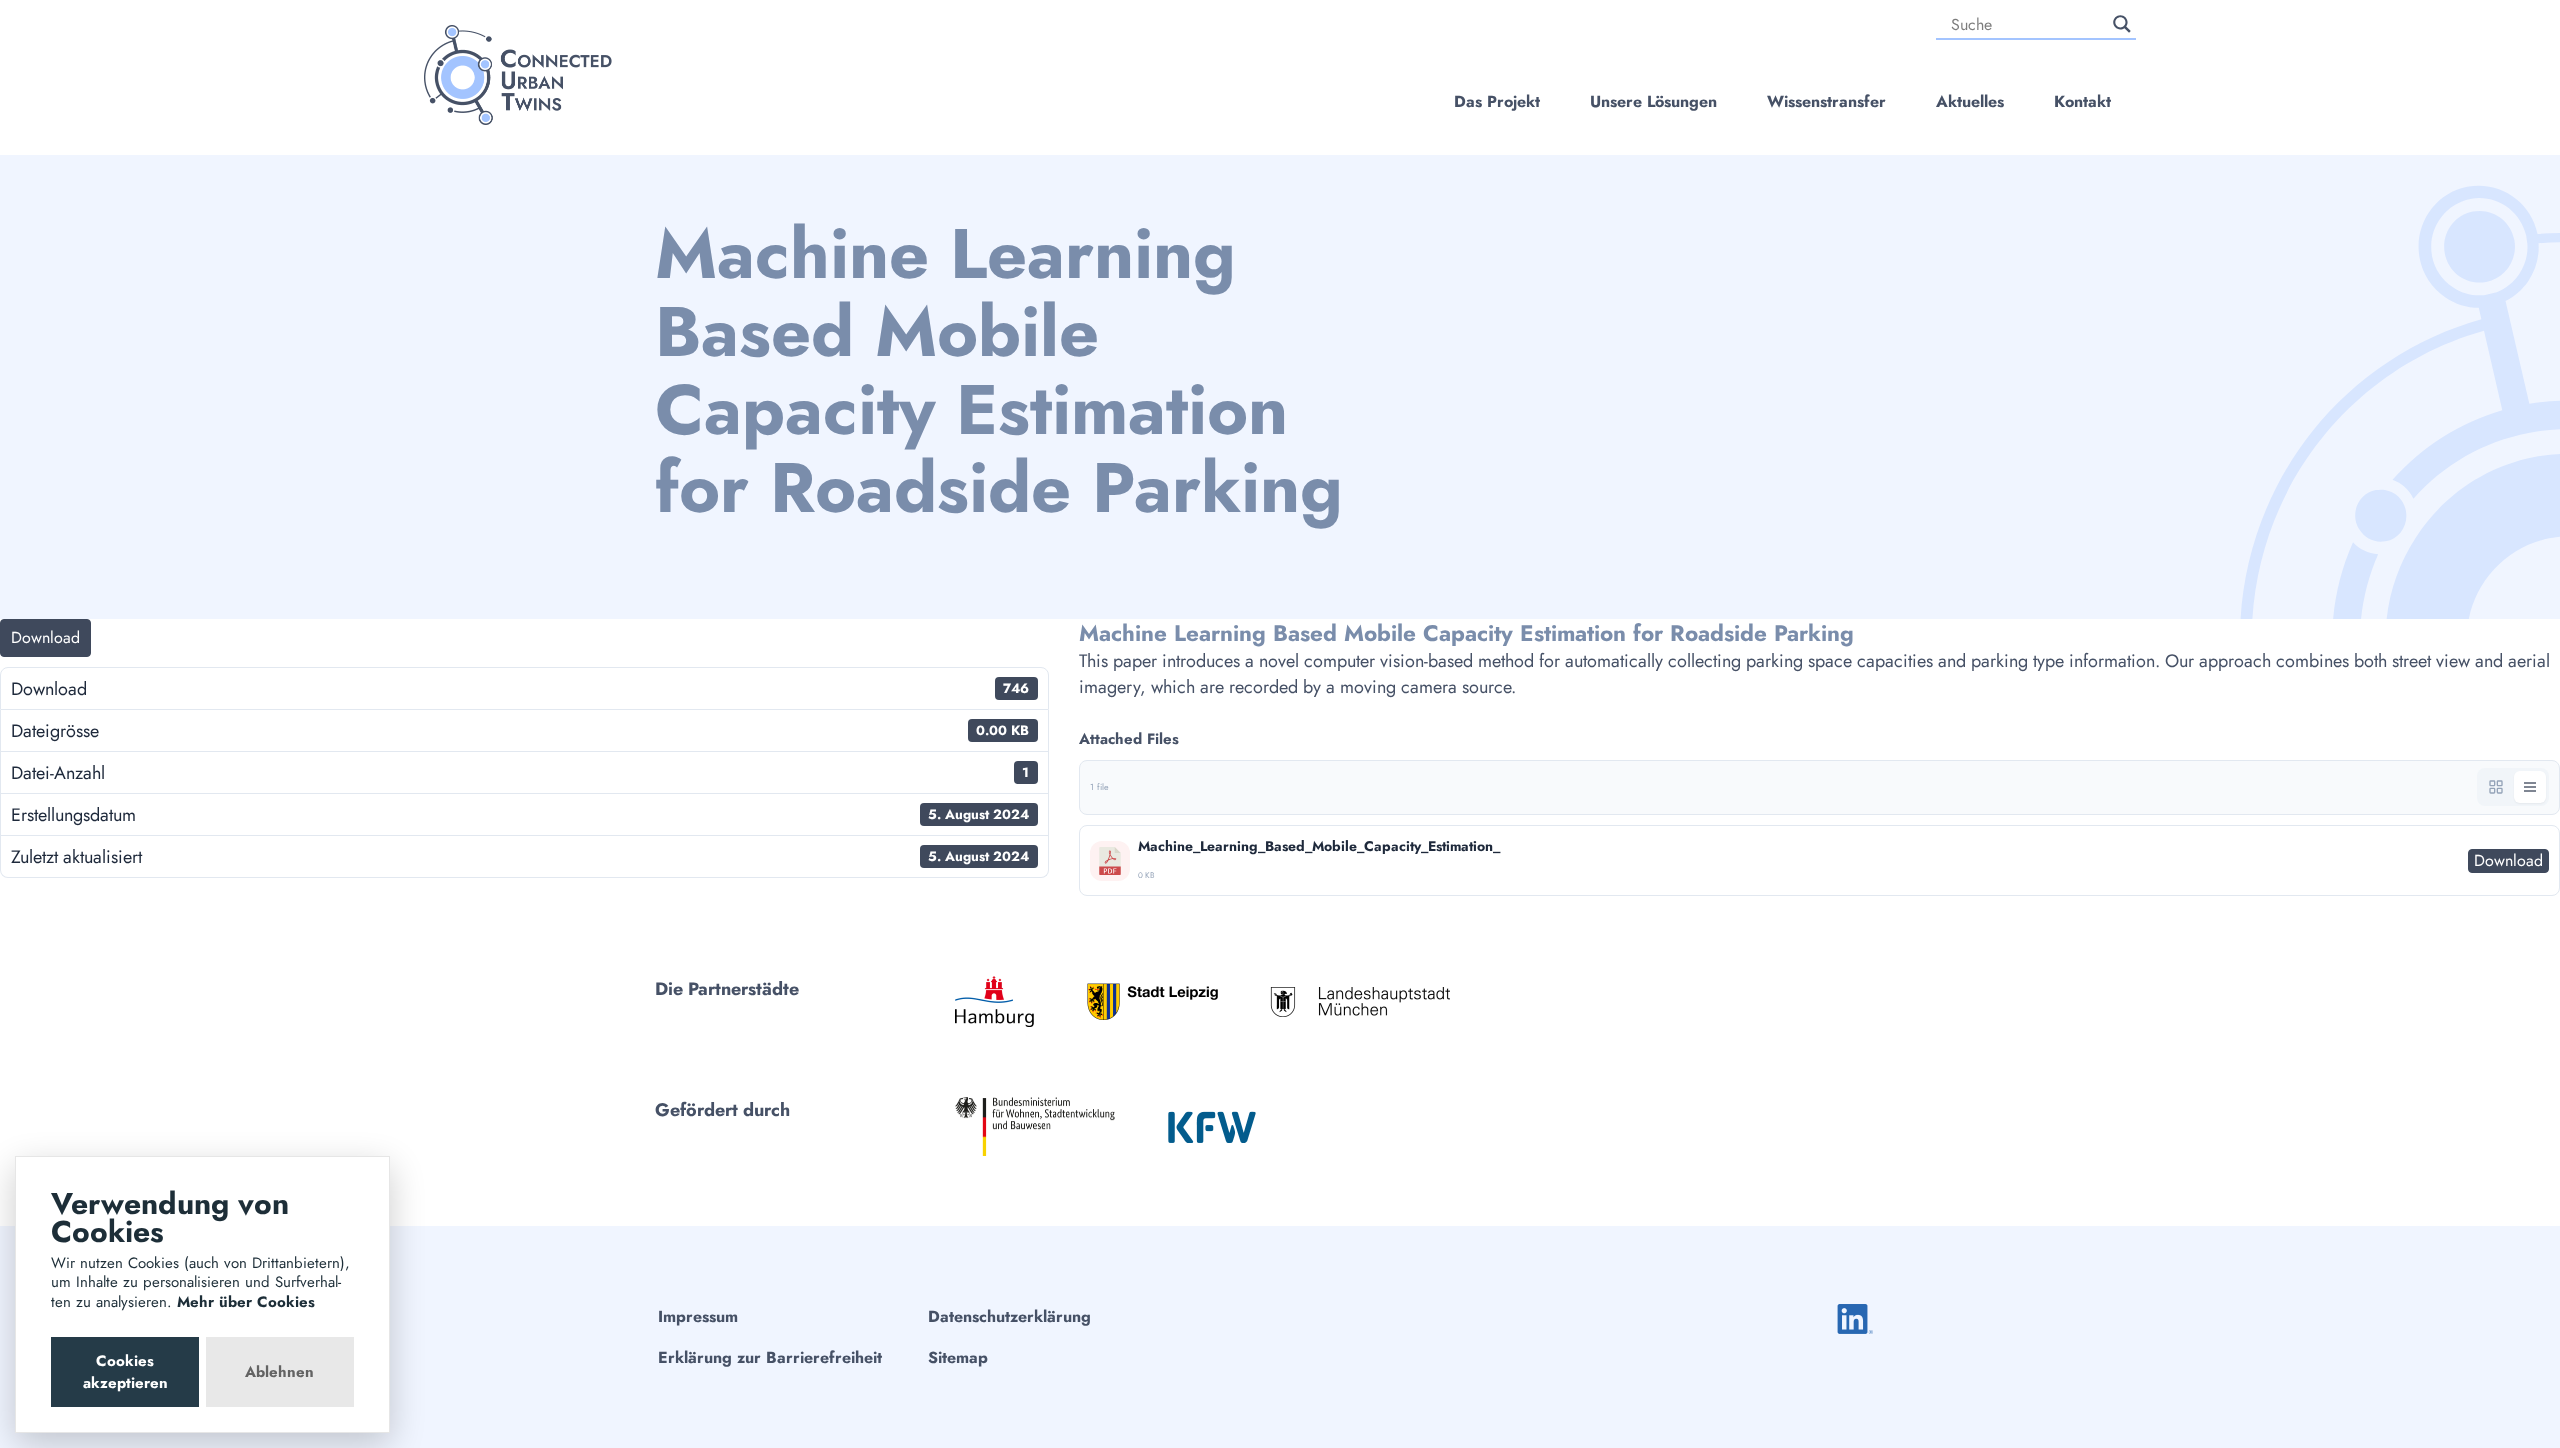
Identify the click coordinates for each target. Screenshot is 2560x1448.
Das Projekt (1497, 101)
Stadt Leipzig (1152, 1001)
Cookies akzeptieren (125, 1372)
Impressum (698, 1316)
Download (45, 637)
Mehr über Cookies (246, 1302)
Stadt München (1360, 1001)
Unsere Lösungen (1653, 101)
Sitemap (958, 1357)
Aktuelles (1970, 101)
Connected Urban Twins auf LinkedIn (1855, 1319)
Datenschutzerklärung (1009, 1316)
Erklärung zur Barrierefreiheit (770, 1357)
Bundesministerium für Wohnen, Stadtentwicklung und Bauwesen (1035, 1126)
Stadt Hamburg (994, 1001)
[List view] (2530, 787)
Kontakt (2082, 101)
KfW (1212, 1127)
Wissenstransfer (1826, 101)
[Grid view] (2496, 787)
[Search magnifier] (2122, 24)
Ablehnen (279, 1372)
